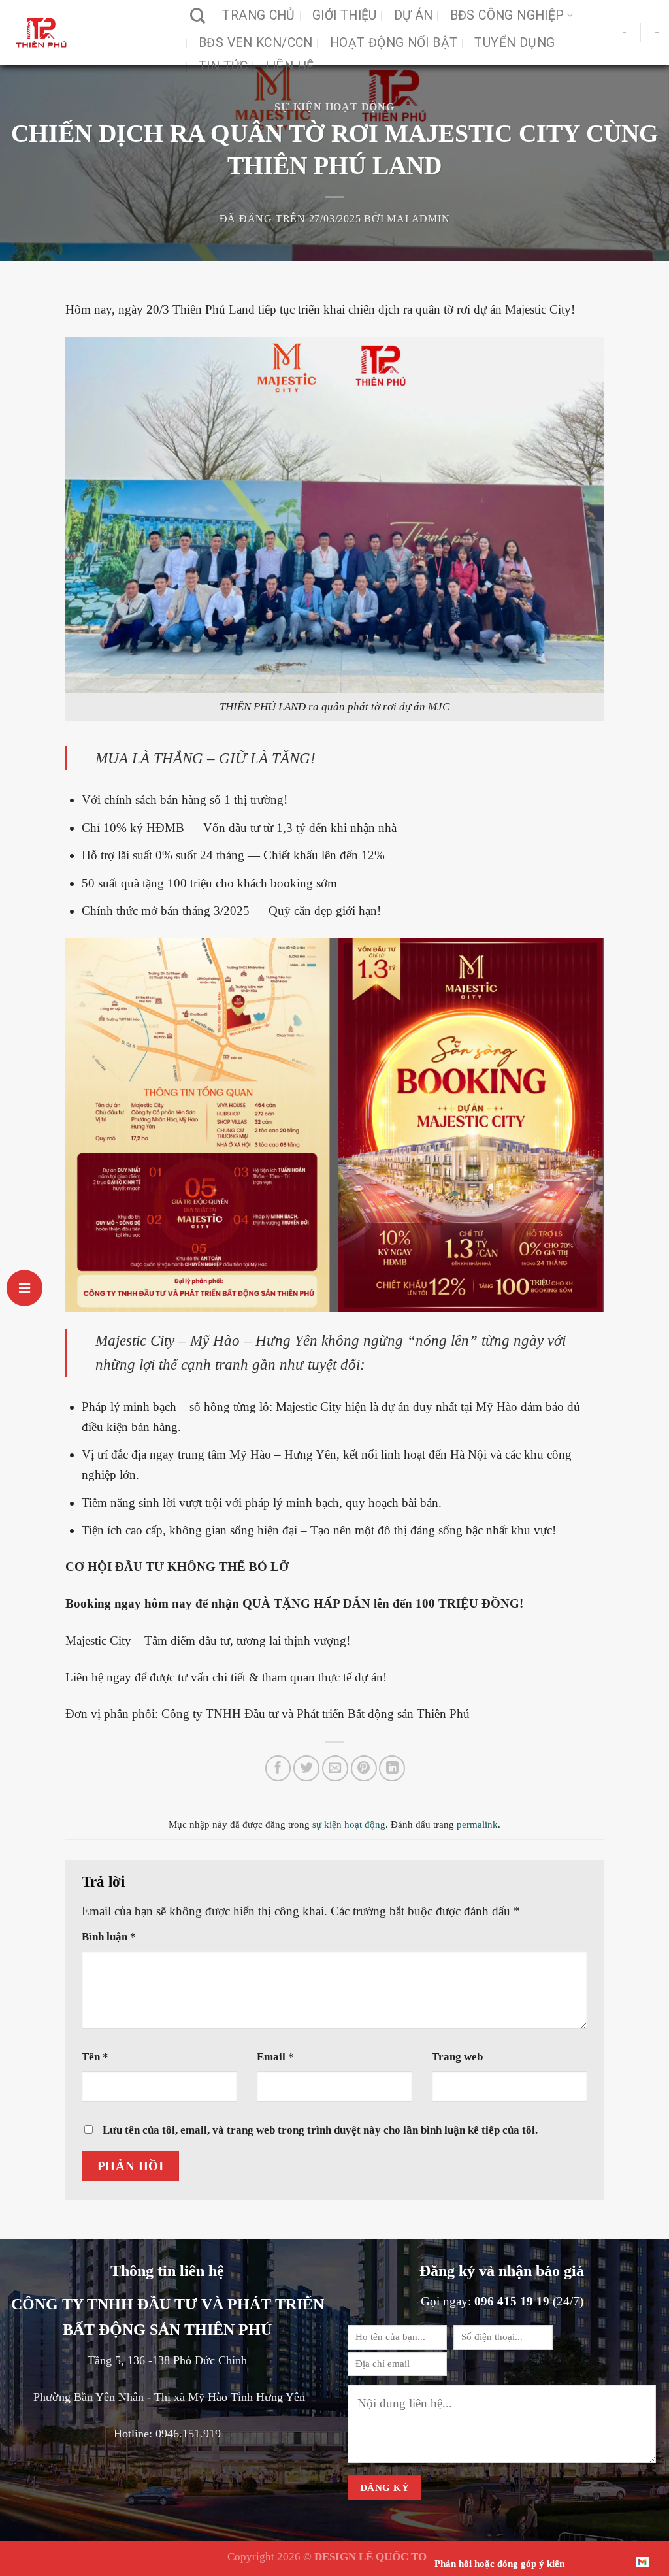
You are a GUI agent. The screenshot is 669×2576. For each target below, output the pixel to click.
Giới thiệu (345, 15)
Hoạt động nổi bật (394, 43)
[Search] (198, 16)
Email (275, 2056)
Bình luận (109, 1936)
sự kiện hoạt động (334, 107)
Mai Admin (418, 219)
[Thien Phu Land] (90, 33)
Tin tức (223, 66)
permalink (477, 1824)
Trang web (457, 2056)
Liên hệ (290, 66)
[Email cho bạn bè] (335, 1768)
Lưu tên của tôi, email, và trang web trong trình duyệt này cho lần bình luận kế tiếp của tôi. (320, 2130)
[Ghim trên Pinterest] (364, 1768)
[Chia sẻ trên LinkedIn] (392, 1768)
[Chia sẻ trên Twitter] (306, 1768)
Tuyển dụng (514, 43)
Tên (95, 2056)
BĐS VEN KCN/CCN (256, 43)
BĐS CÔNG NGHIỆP (507, 15)
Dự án (414, 15)
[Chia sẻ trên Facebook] (278, 1768)
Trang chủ (259, 15)
